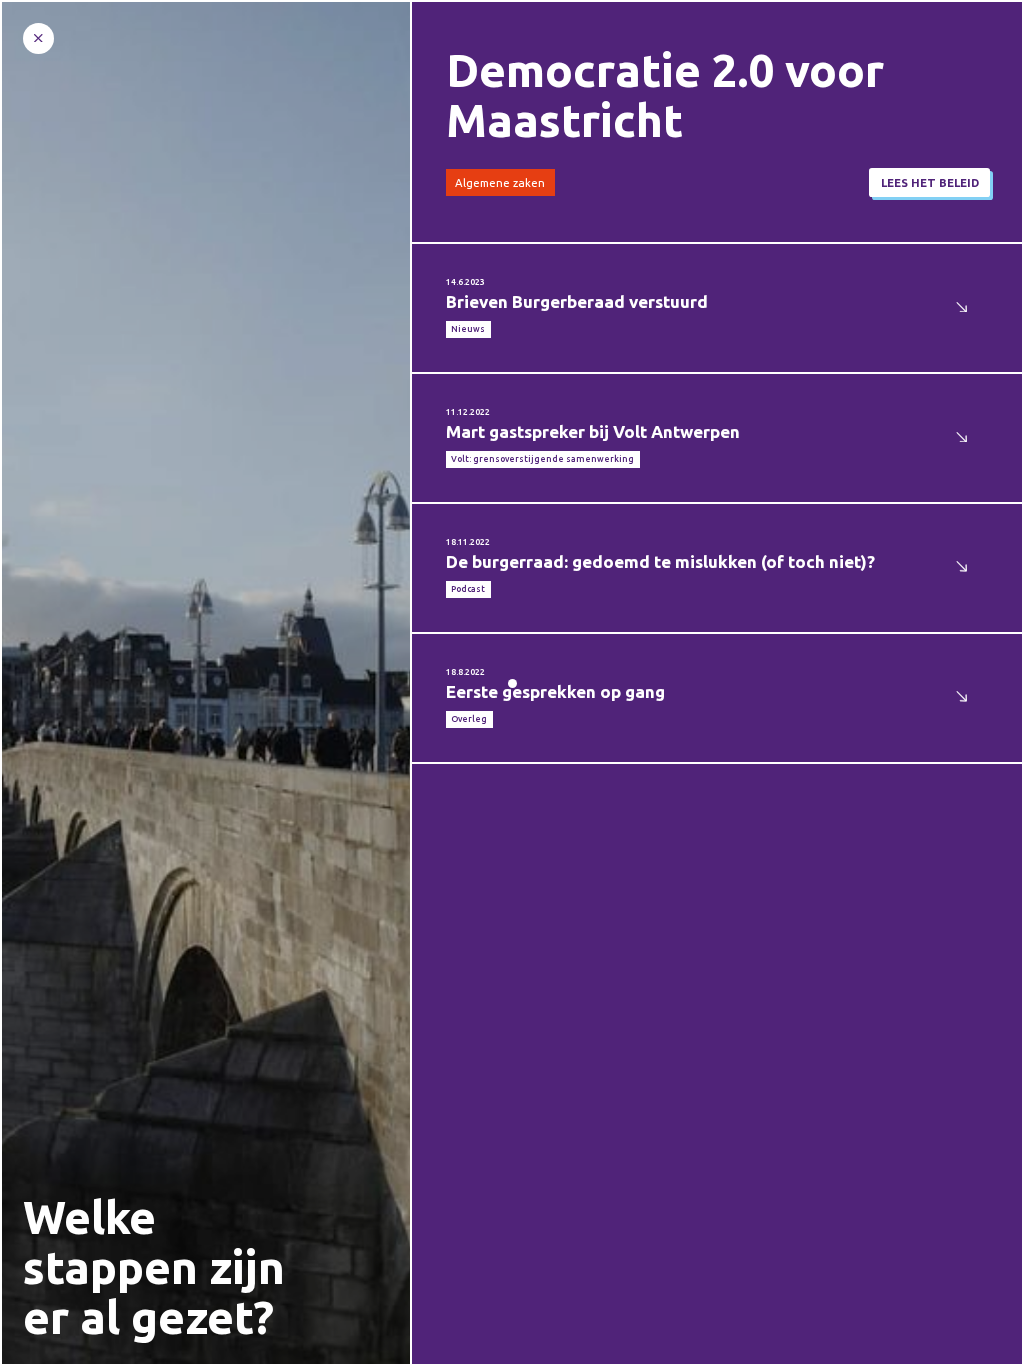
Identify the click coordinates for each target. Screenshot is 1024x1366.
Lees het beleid (930, 182)
